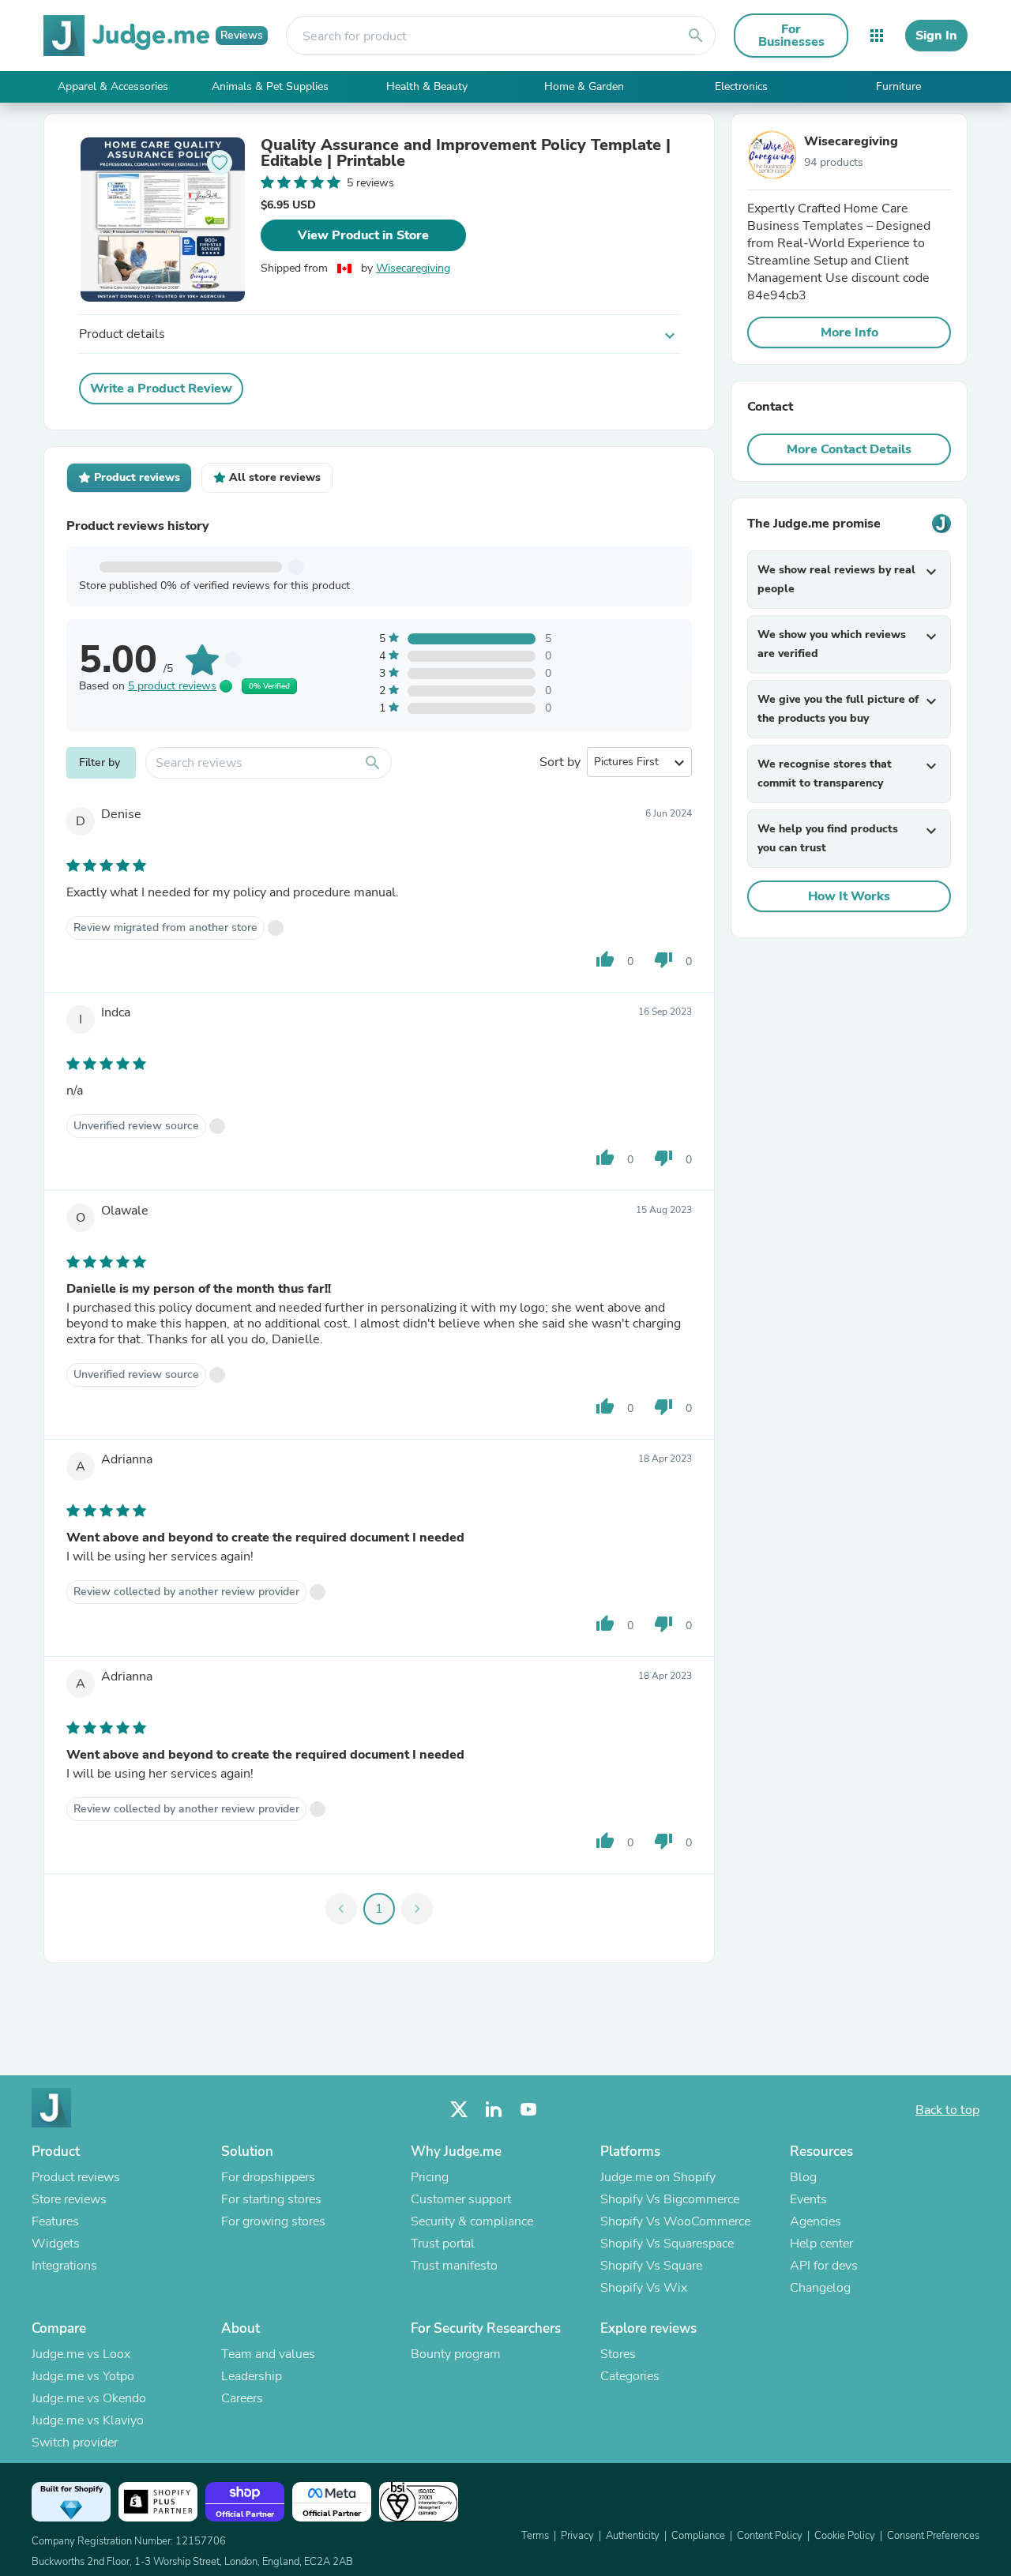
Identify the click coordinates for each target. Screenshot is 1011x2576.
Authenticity (633, 2536)
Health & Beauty (427, 86)
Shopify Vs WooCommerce (675, 2221)
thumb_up (605, 959)
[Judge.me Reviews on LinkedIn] (494, 2110)
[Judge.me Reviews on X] (459, 2110)
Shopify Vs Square (651, 2266)
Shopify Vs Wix (644, 2288)
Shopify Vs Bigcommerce (670, 2199)
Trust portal (443, 2244)
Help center (821, 2244)
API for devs (824, 2266)
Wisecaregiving (413, 268)
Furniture (898, 86)
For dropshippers (268, 2177)
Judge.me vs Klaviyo (88, 2420)
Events (808, 2199)
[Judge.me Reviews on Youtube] (528, 2110)
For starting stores (271, 2199)
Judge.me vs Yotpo (83, 2376)
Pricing (430, 2177)
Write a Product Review (161, 389)
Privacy (577, 2536)
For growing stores (273, 2221)
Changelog (820, 2288)
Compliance (698, 2536)
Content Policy (770, 2536)
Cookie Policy (845, 2536)
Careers (242, 2398)
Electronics (741, 86)
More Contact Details (849, 449)
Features (55, 2221)
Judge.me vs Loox (81, 2354)
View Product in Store (363, 235)
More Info (849, 332)
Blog (803, 2177)
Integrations (64, 2266)
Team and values (268, 2354)
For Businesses (791, 36)
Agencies (816, 2221)
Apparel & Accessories (113, 86)
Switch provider (75, 2443)
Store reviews (69, 2199)
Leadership (252, 2376)
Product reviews (76, 2177)
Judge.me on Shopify (658, 2177)
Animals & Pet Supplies (270, 86)
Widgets (56, 2244)
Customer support (461, 2199)
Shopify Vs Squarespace (667, 2244)
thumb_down (663, 959)
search (696, 36)
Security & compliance (472, 2221)
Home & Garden (584, 86)
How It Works (849, 896)
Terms (535, 2536)
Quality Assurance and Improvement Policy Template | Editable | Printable (466, 153)
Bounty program (456, 2354)
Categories (630, 2376)
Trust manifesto (454, 2266)
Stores (618, 2354)
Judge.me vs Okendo (89, 2398)
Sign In (936, 36)
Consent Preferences (933, 2536)
